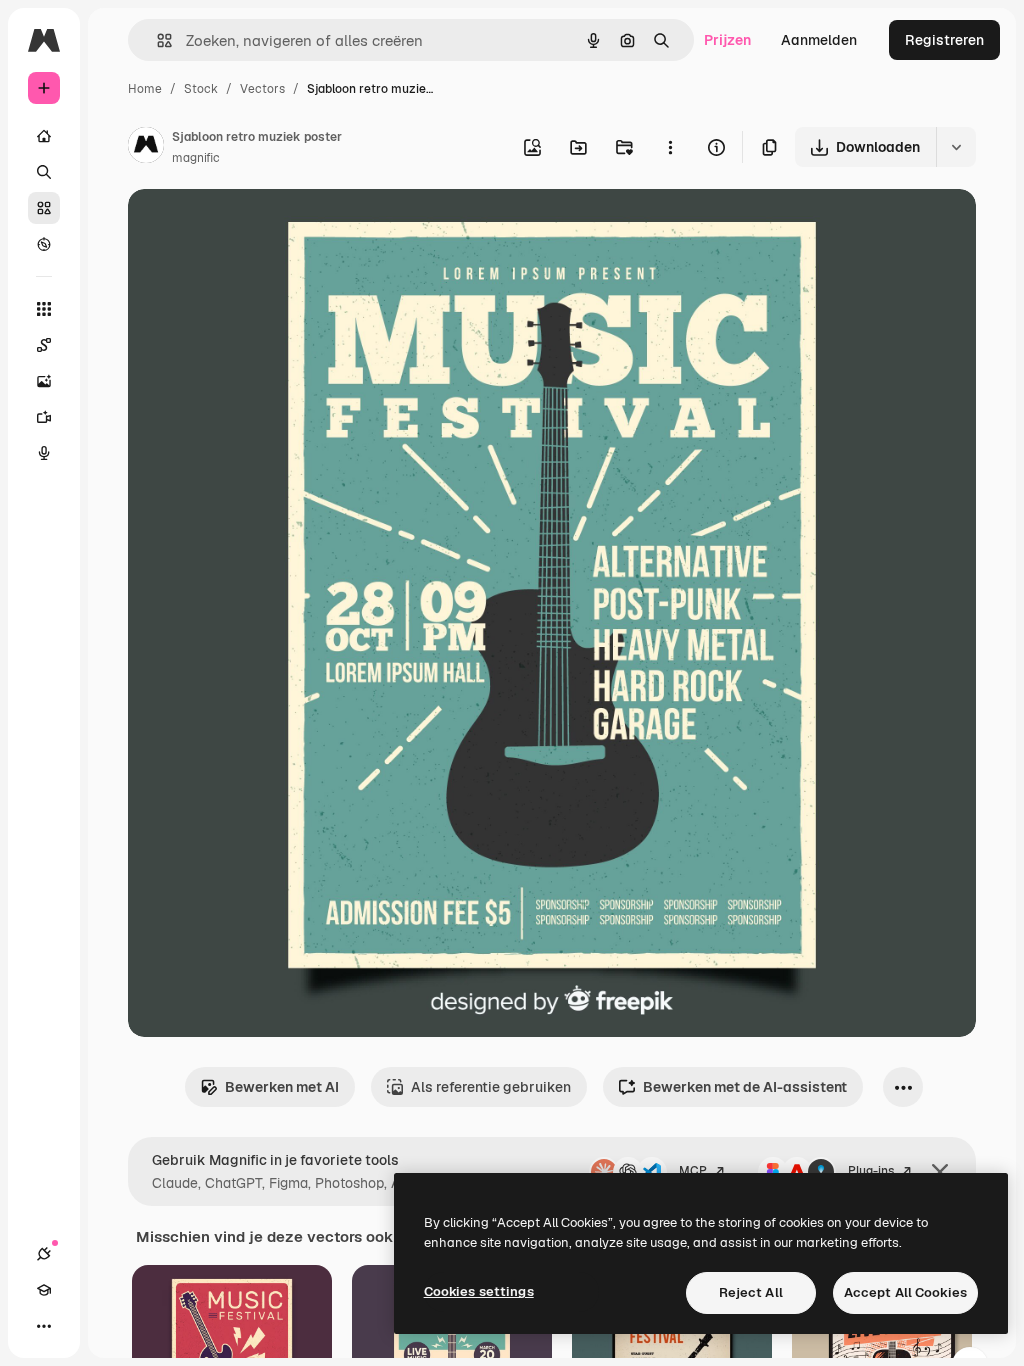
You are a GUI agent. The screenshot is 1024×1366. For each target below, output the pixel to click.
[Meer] (44, 1326)
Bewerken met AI (282, 1087)
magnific (196, 158)
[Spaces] (44, 345)
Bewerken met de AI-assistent (745, 1087)
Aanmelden (819, 40)
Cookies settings (479, 1291)
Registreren (944, 40)
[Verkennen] (44, 244)
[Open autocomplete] (156, 40)
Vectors (262, 89)
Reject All (751, 1292)
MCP (693, 1171)
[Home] (44, 136)
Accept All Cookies (905, 1292)
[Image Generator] (44, 381)
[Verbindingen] (44, 1254)
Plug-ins (871, 1171)
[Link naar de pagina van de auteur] (146, 148)
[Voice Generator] (44, 453)
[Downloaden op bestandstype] (956, 147)
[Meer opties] (670, 147)
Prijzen (727, 40)
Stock (201, 89)
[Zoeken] (44, 172)
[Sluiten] (940, 1172)
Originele (259, 227)
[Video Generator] (44, 417)
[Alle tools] (44, 309)
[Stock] (44, 208)
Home (145, 89)
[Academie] (44, 1290)
